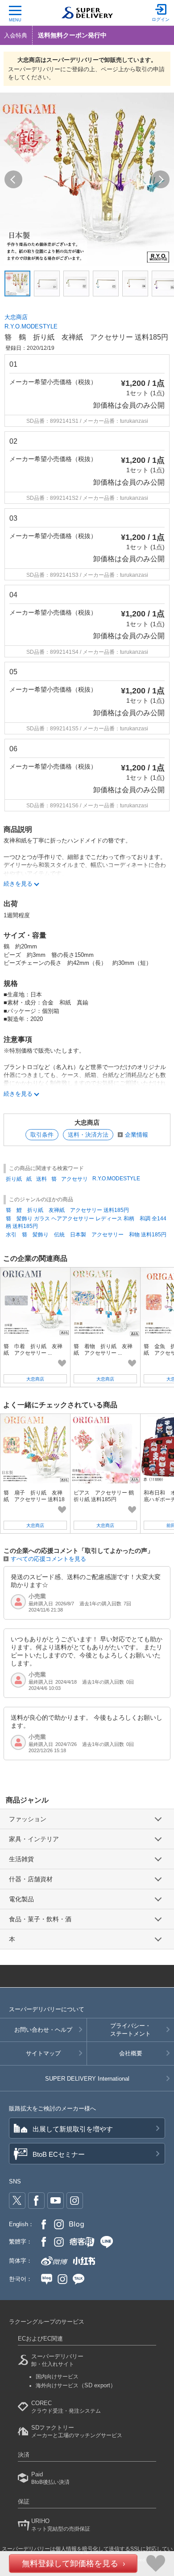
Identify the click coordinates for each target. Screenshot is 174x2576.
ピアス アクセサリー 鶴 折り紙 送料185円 (106, 1496)
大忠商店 (16, 317)
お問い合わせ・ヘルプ (43, 2030)
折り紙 (14, 1179)
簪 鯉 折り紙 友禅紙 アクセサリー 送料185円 (67, 1210)
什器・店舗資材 (31, 1879)
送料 (41, 1179)
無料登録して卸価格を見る (70, 2564)
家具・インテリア (34, 1839)
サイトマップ (43, 2053)
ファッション (28, 1819)
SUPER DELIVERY (87, 2079)
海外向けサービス (76, 2386)
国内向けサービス (57, 2377)
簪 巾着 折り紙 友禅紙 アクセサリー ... (33, 1349)
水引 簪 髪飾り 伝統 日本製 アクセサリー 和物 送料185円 (86, 1235)
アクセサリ (75, 1179)
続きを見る (18, 884)
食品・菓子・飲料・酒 (40, 1919)
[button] (13, 179)
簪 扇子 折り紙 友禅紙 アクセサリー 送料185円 (34, 1499)
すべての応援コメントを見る (48, 1559)
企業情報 (137, 1135)
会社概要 (131, 2053)
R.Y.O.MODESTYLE (31, 326)
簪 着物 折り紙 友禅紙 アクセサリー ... (103, 1349)
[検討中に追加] (62, 1363)
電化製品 (21, 1899)
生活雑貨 (21, 1859)
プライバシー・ (130, 2030)
